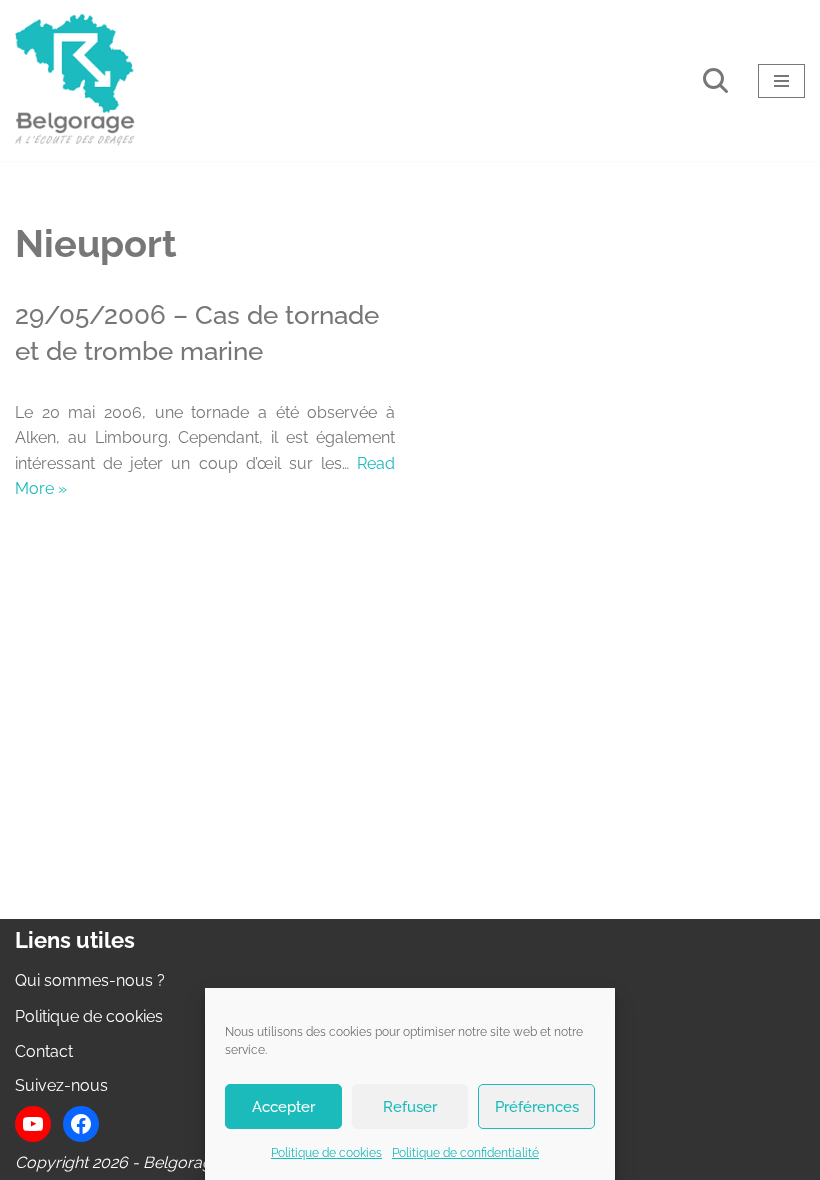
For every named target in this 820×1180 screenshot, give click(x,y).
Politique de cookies (326, 1153)
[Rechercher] (715, 80)
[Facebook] (81, 1124)
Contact (44, 1051)
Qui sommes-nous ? (90, 980)
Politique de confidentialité (465, 1153)
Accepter (283, 1107)
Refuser (410, 1107)
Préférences (537, 1107)
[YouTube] (33, 1124)
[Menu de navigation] (781, 81)
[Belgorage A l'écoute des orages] (75, 80)
